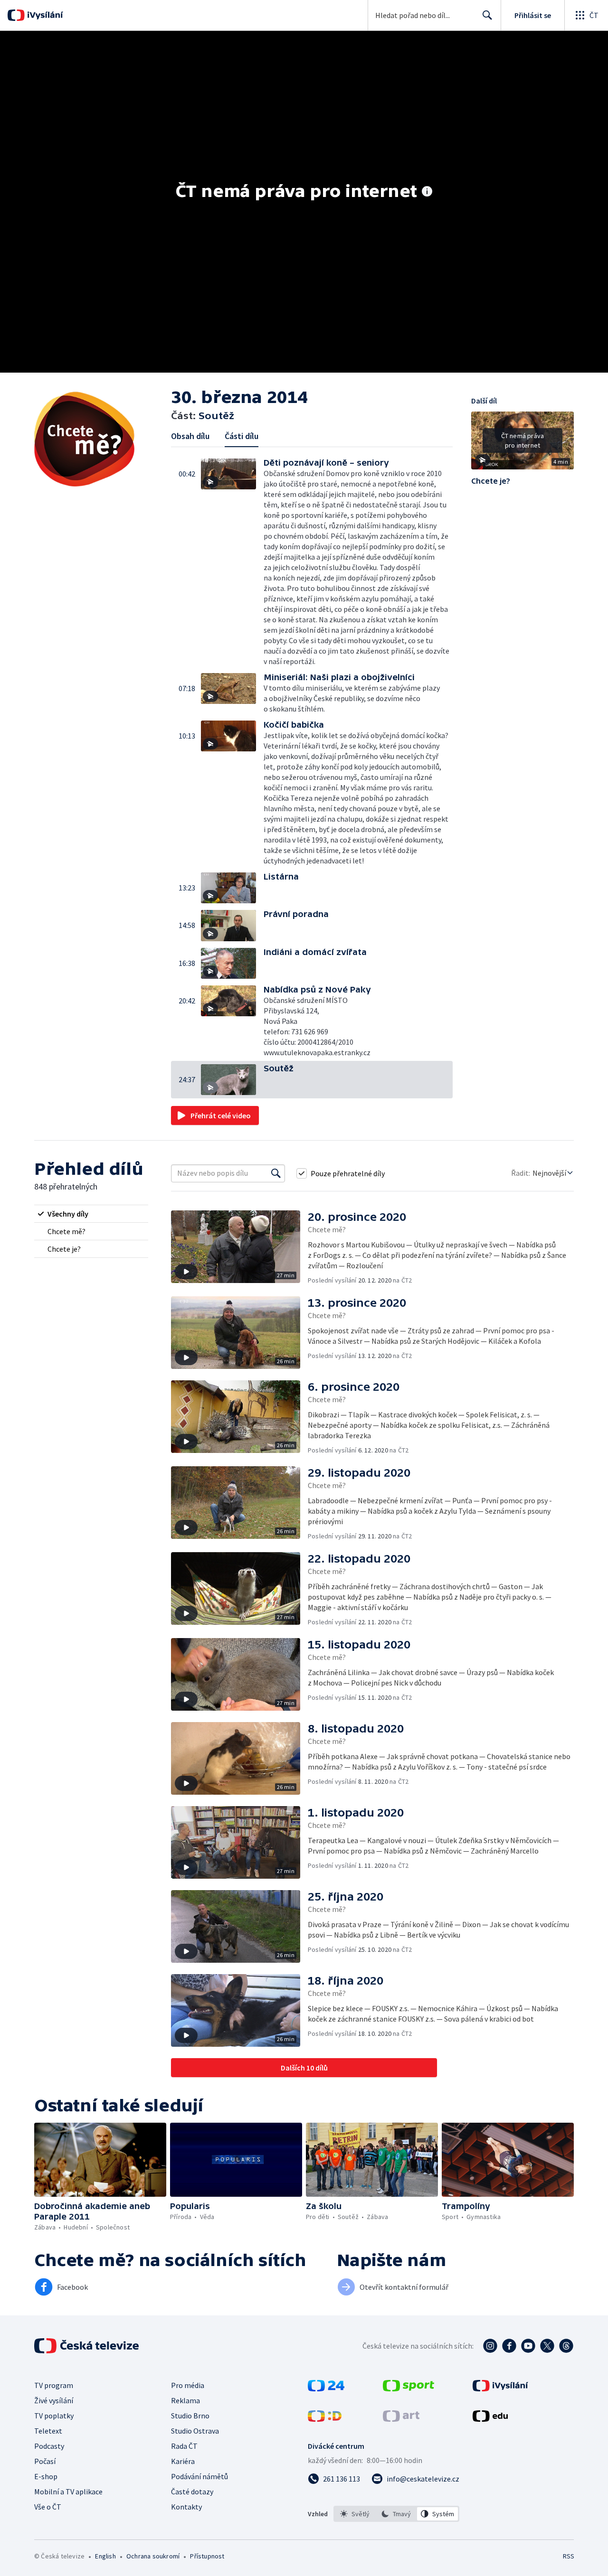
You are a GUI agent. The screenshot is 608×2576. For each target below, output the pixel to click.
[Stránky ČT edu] (490, 2419)
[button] (232, 562)
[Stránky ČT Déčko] (325, 2419)
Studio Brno (190, 2416)
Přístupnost (207, 2556)
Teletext (48, 2431)
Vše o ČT (48, 2507)
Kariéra (183, 2461)
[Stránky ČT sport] (408, 2389)
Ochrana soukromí (153, 2556)
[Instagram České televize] (490, 2346)
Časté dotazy (192, 2492)
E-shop (46, 2476)
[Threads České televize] (566, 2346)
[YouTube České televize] (528, 2346)
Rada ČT (184, 2446)
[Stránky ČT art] (401, 2419)
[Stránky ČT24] (326, 2389)
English (105, 2556)
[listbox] (396, 2514)
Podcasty (49, 2446)
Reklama (185, 2400)
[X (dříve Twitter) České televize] (547, 2346)
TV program (54, 2385)
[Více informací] (427, 192)
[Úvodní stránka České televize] (87, 2346)
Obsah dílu (190, 436)
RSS (569, 2556)
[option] (355, 2514)
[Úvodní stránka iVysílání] (44, 15)
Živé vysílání (54, 2400)
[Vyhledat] (276, 1173)
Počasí (45, 2461)
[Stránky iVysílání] (500, 2389)
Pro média (188, 2385)
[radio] (91, 1214)
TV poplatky (54, 2416)
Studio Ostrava (195, 2431)
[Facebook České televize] (509, 2346)
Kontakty (186, 2507)
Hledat (487, 15)
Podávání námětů (199, 2476)
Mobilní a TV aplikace (68, 2492)
